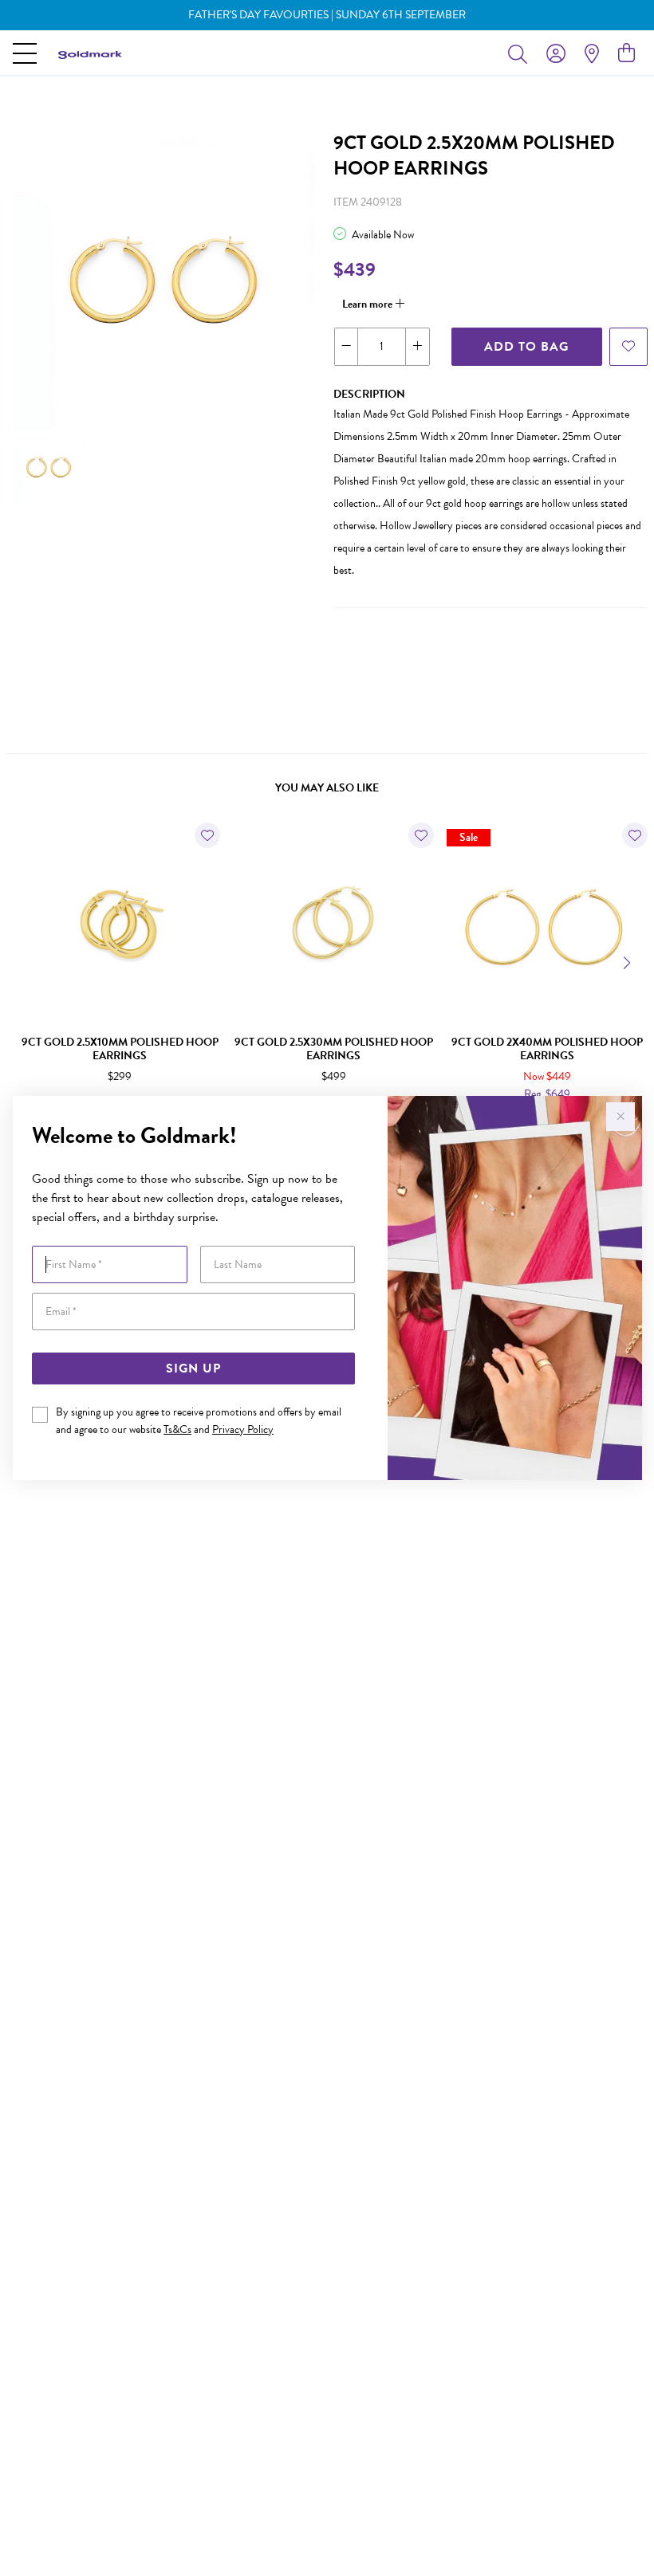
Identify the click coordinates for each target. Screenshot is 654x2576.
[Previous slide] (26, 961)
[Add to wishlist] (628, 347)
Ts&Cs (177, 1429)
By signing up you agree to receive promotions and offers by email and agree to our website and (199, 1421)
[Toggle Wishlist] (207, 835)
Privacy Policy (243, 1429)
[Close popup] (621, 1117)
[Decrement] (347, 347)
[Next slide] (628, 961)
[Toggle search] (521, 53)
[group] (327, 15)
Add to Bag (526, 347)
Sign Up (193, 1368)
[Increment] (417, 347)
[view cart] (626, 53)
